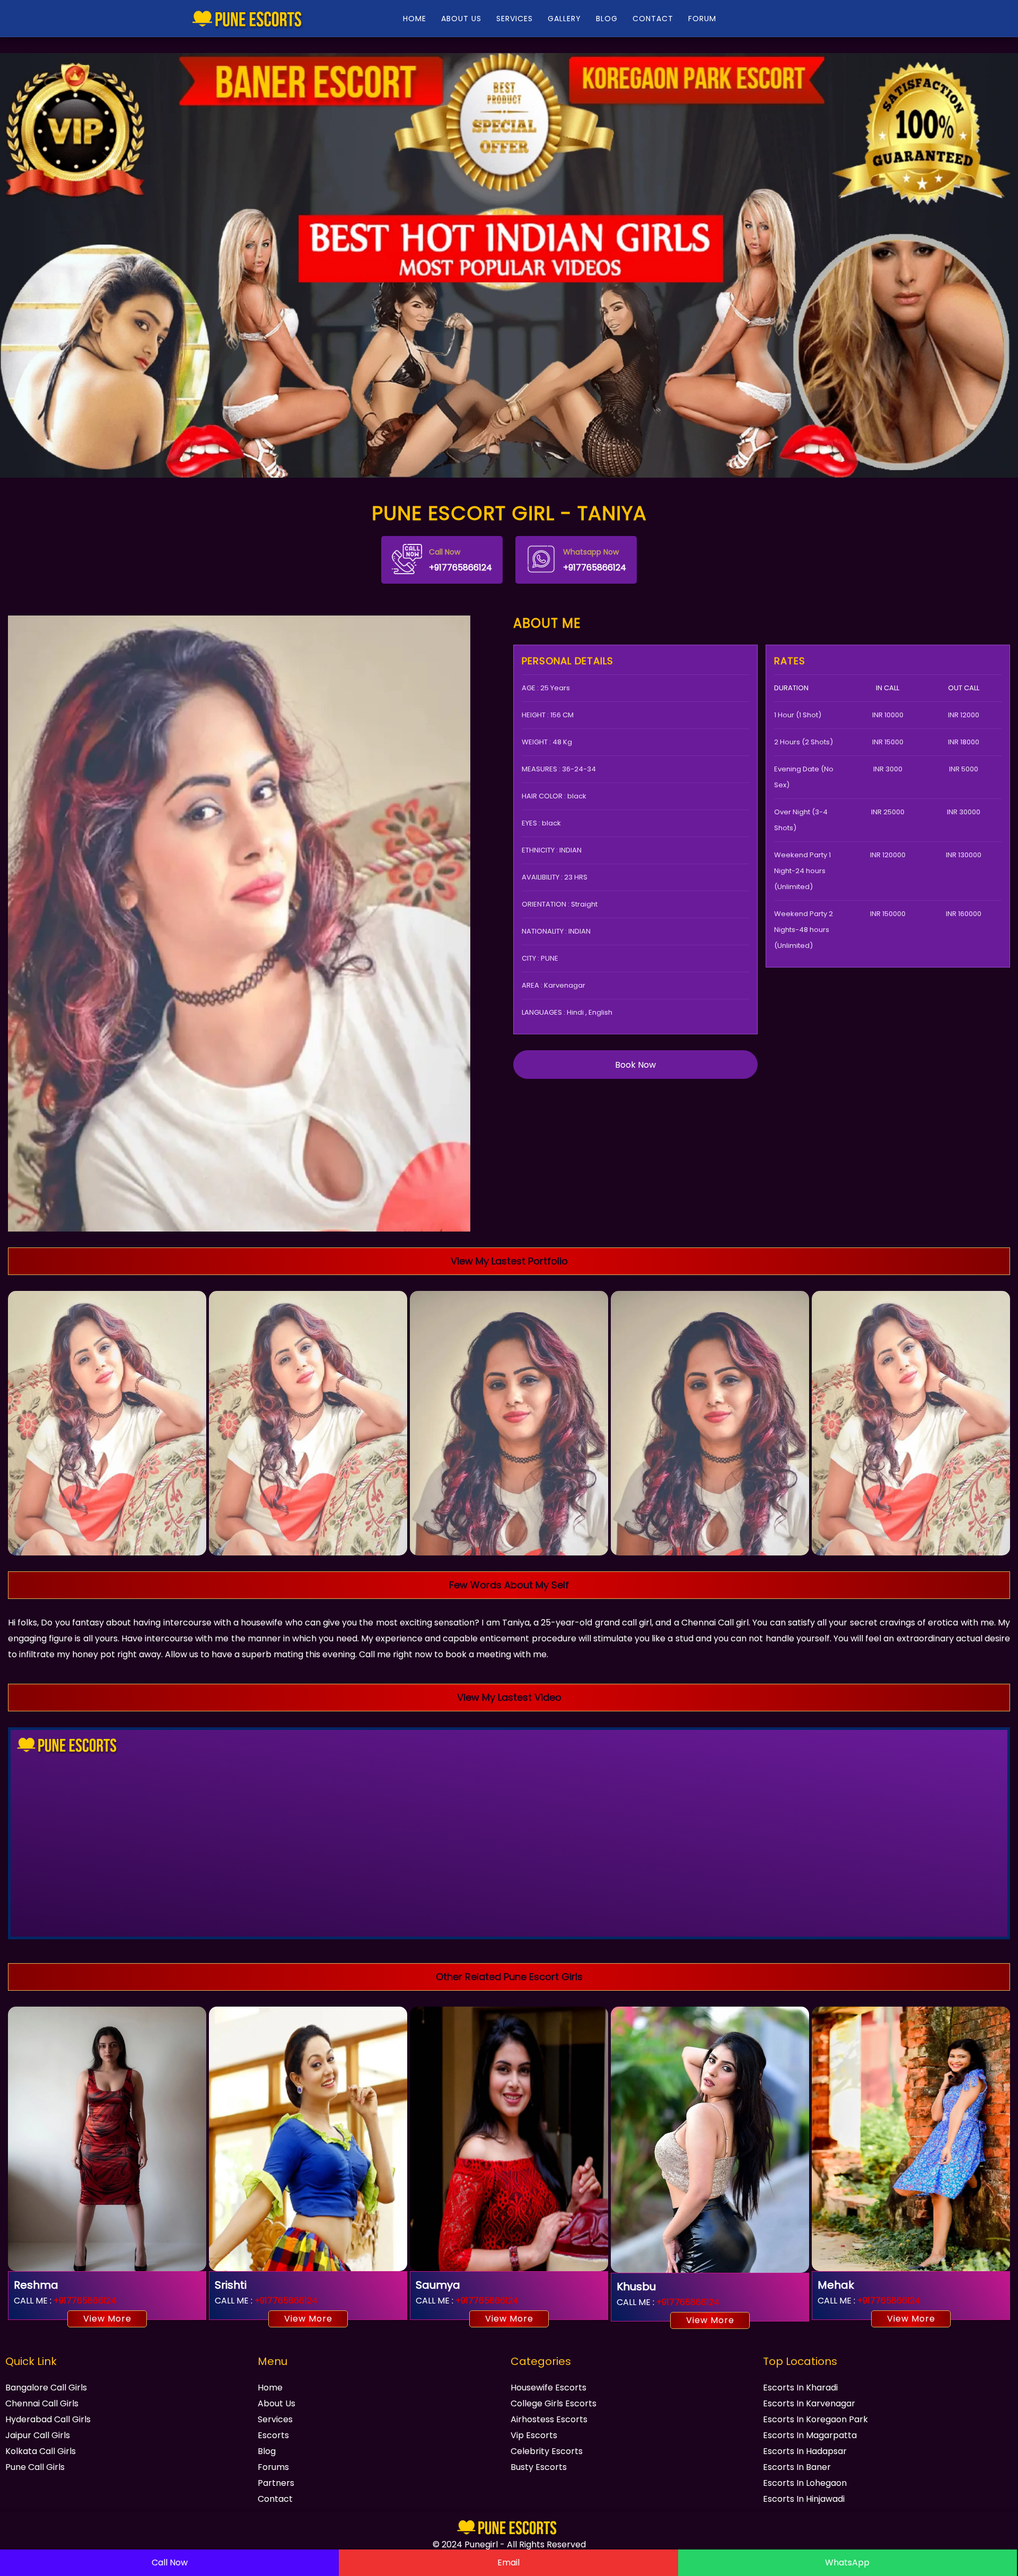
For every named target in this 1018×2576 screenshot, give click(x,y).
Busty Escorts (539, 2467)
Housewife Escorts (549, 2388)
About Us (461, 19)
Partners (276, 2483)
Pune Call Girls (35, 2467)
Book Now (635, 1065)
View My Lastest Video (509, 1697)
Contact (653, 19)
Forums (273, 2467)
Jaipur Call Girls (38, 2435)
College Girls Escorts (554, 2403)
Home (415, 19)
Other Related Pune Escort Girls (509, 1977)
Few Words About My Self (509, 1585)
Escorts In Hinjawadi (804, 2499)
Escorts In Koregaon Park (815, 2419)
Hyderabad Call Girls (48, 2419)
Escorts (273, 2435)
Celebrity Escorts (547, 2451)
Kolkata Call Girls (41, 2451)
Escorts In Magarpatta (810, 2435)
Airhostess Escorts (549, 2419)
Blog (607, 19)
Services (515, 19)
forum (702, 19)
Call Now (170, 2562)
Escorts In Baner (797, 2467)
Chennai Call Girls (42, 2403)
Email (508, 2562)
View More (107, 2319)
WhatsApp (847, 2562)
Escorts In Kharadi (800, 2388)
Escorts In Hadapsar (805, 2451)
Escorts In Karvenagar (809, 2403)
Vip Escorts (534, 2435)
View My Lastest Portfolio (509, 1261)
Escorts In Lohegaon (805, 2483)
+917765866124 (460, 560)
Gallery (564, 19)
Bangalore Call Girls (46, 2388)
